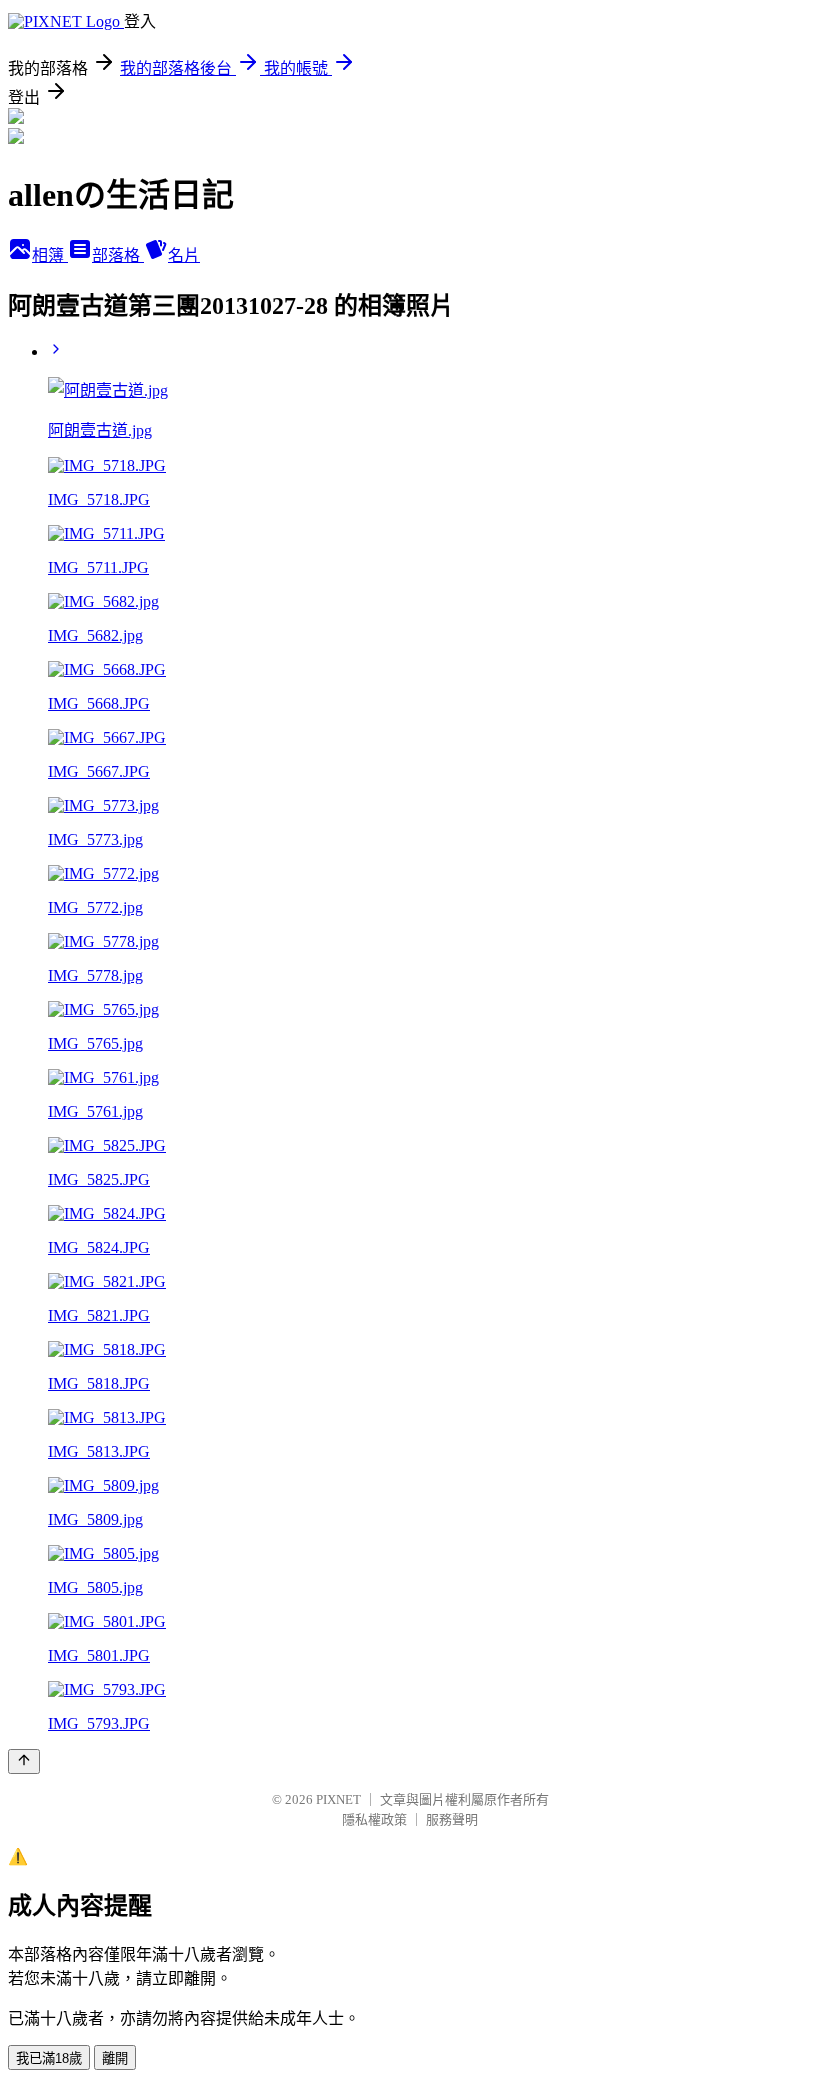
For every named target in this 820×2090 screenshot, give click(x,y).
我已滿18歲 (49, 2058)
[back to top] (24, 1761)
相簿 (50, 255)
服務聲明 (452, 1819)
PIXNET (338, 1799)
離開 (115, 2058)
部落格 (118, 255)
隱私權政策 (374, 1819)
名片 (184, 255)
